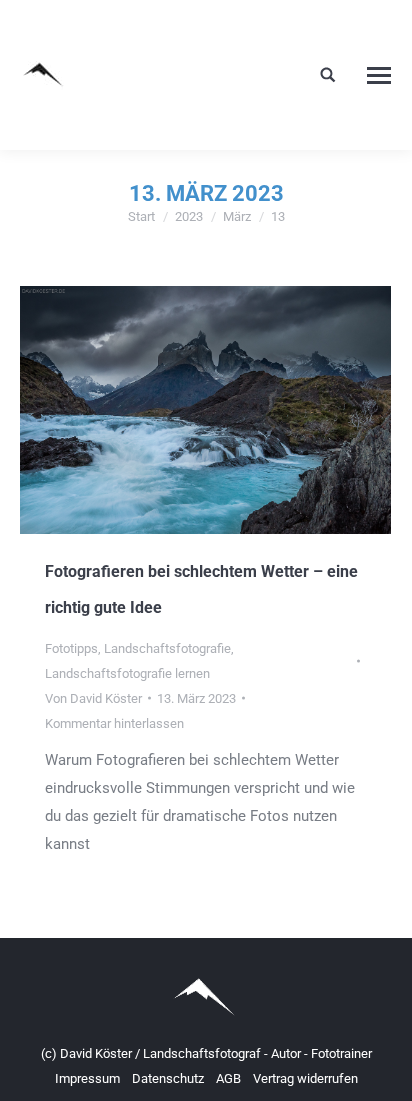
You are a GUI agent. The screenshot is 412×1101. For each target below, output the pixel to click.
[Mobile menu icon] (379, 75)
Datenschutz (169, 1078)
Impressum (89, 1078)
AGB (230, 1078)
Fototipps (71, 648)
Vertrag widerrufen (305, 1078)
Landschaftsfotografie (167, 648)
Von (93, 698)
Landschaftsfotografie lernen (127, 673)
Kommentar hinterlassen (114, 723)
